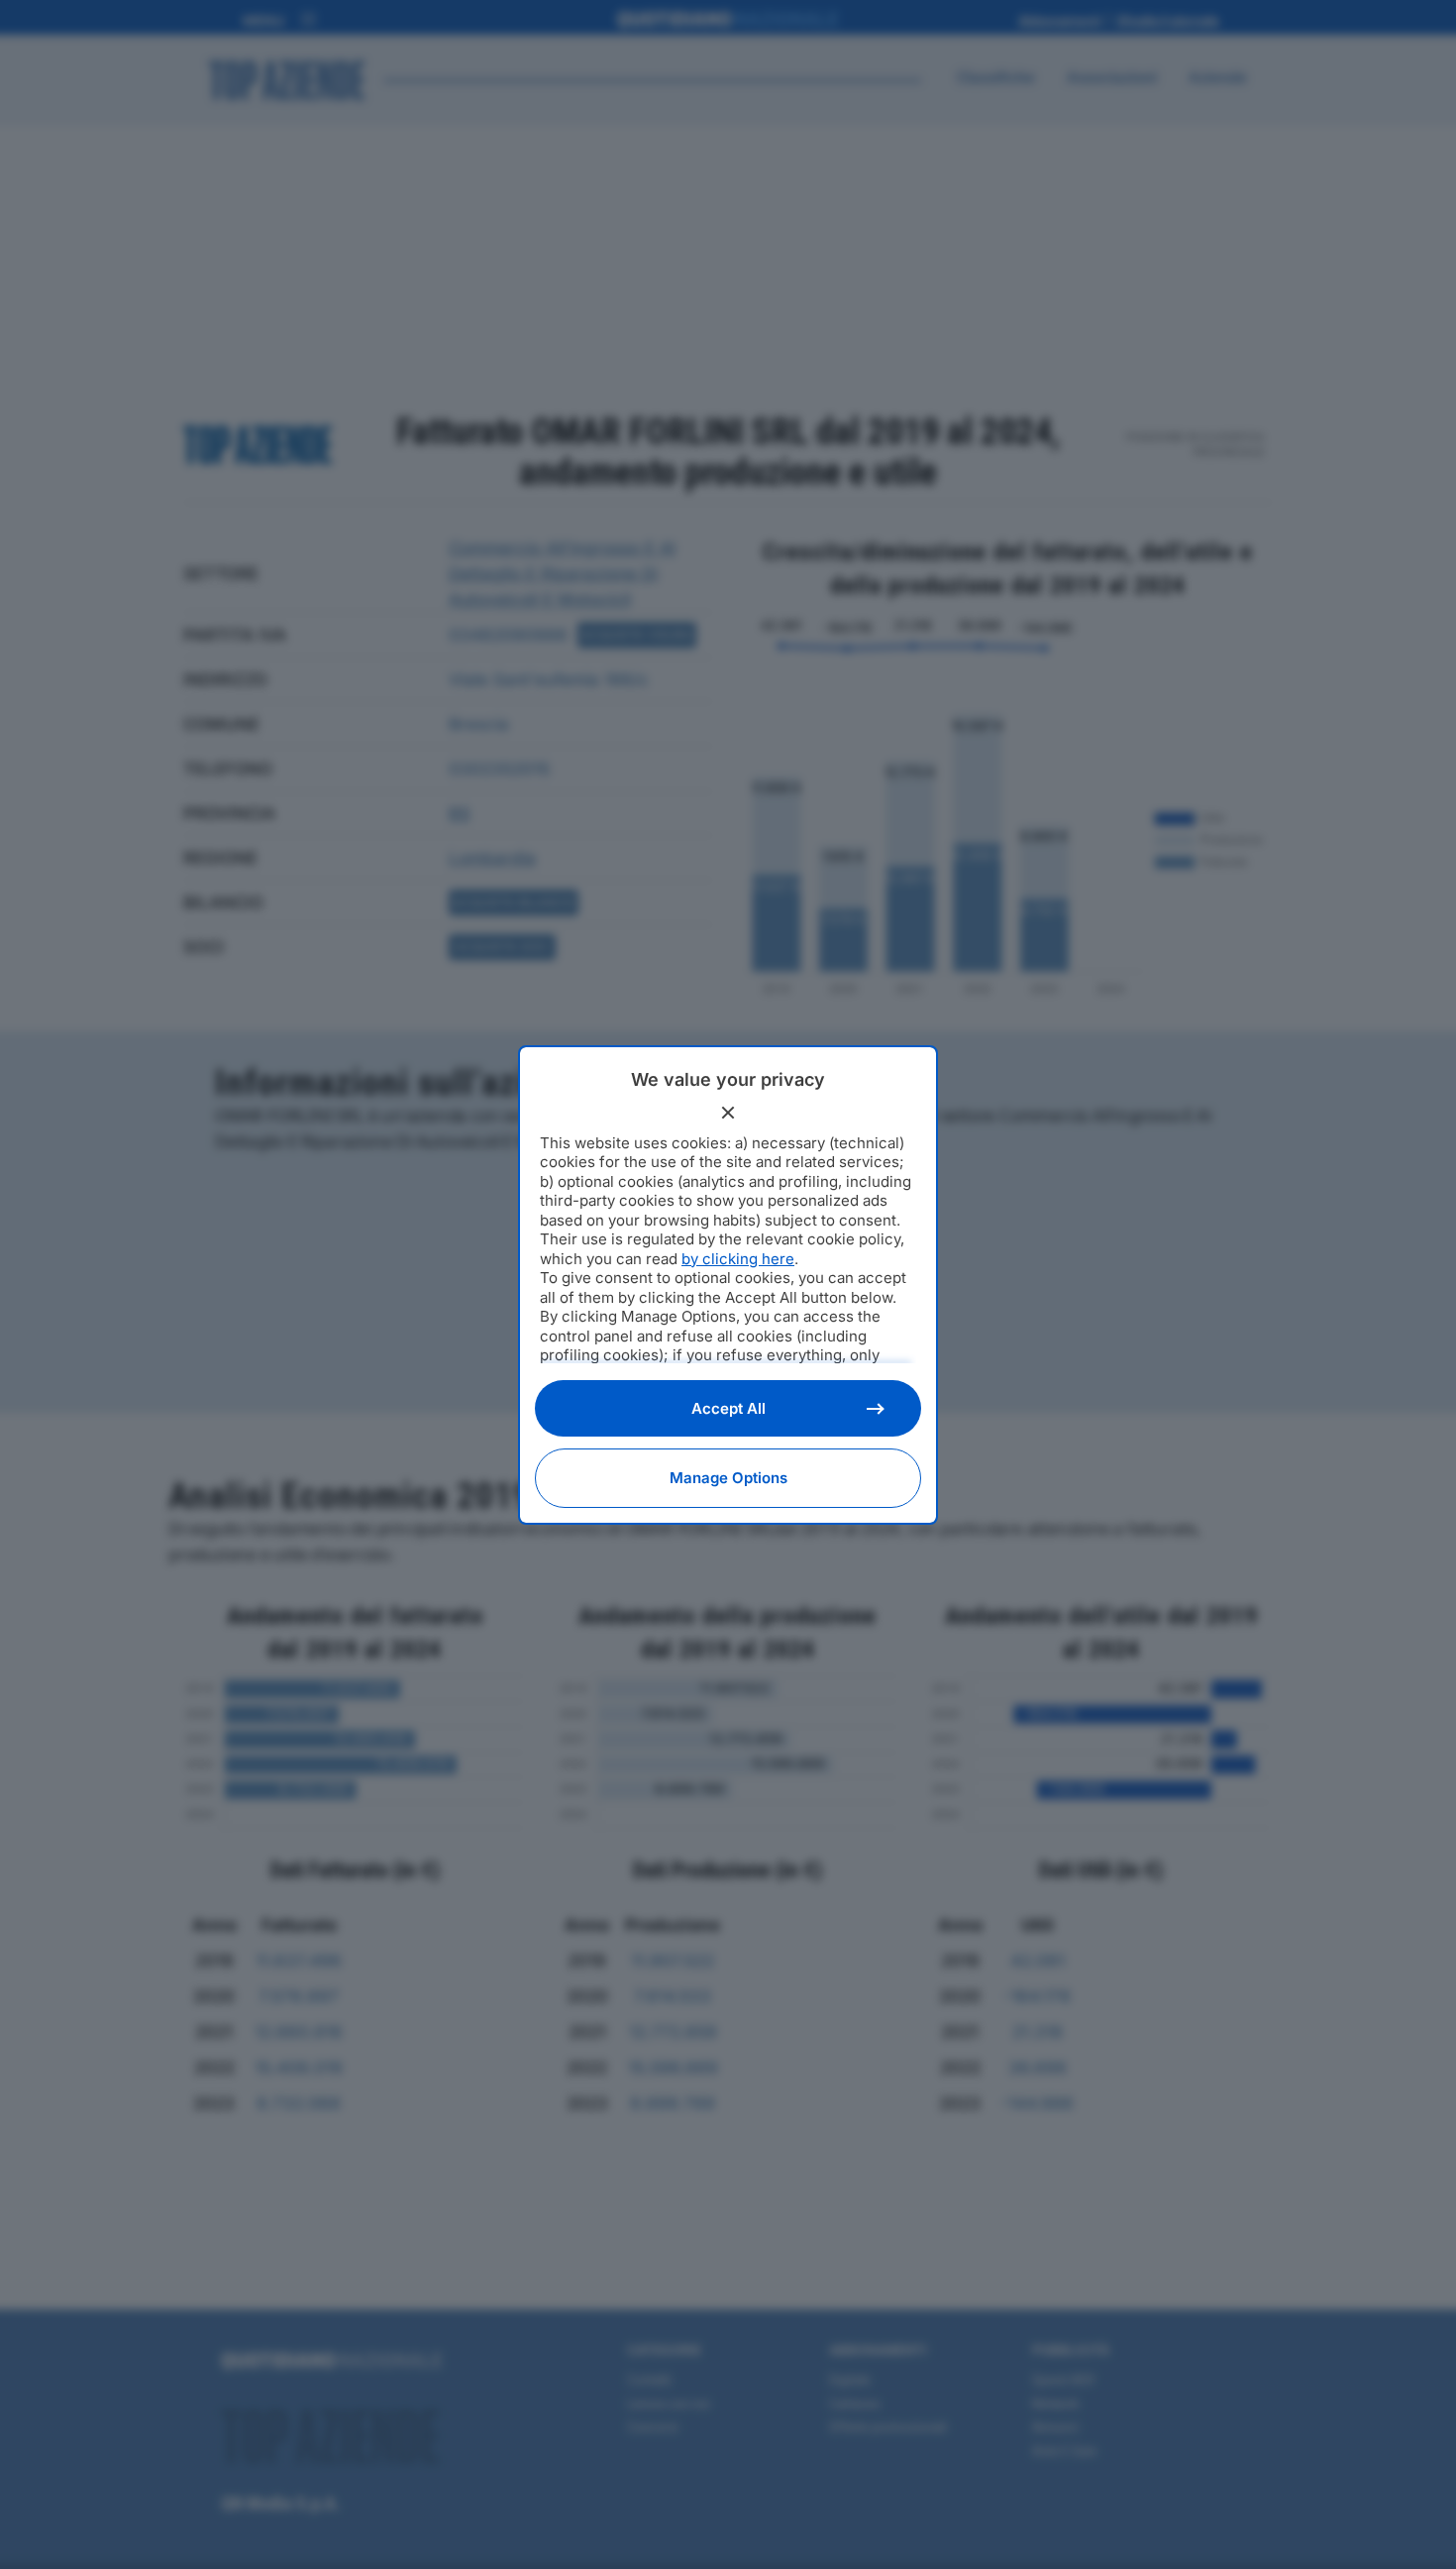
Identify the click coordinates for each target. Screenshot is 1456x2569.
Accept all (728, 1408)
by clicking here (738, 1259)
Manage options (728, 1478)
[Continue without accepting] (728, 1113)
